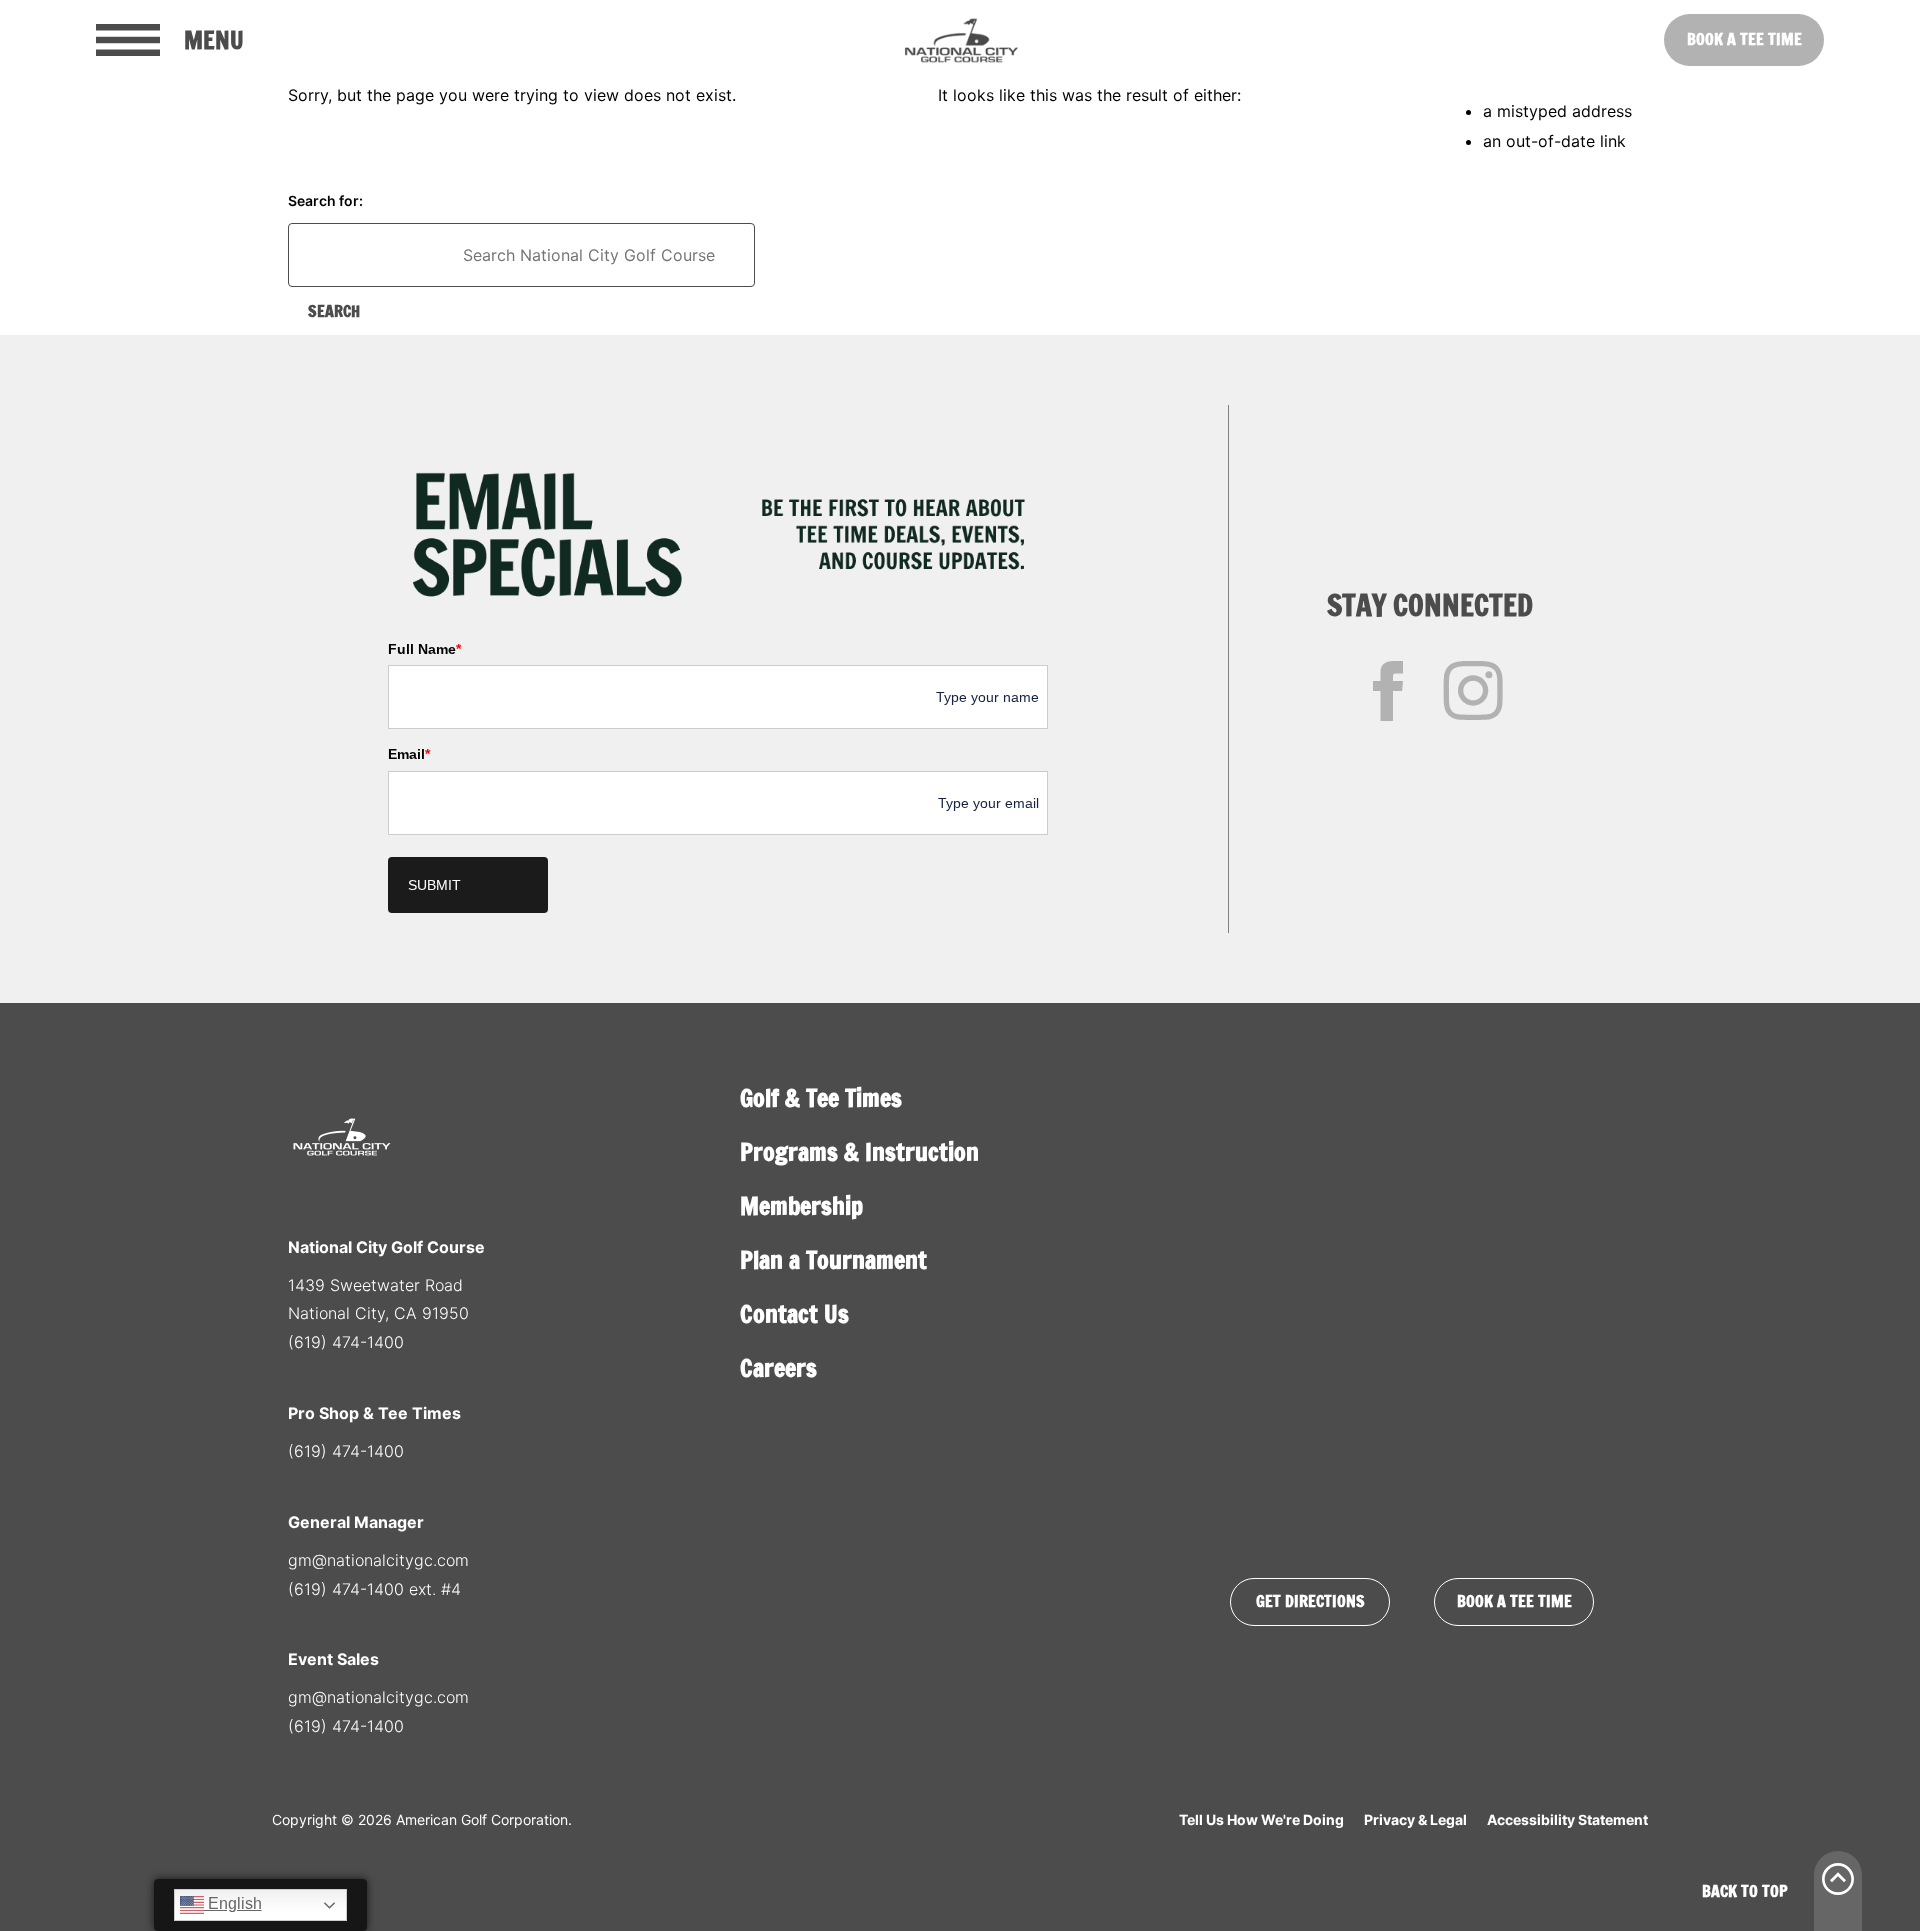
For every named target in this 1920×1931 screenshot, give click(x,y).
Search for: (325, 200)
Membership (801, 1206)
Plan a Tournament (833, 1260)
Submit (434, 885)
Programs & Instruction (859, 1152)
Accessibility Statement (1567, 1819)
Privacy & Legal (1415, 1819)
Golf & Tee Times (821, 1098)
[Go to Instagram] (1473, 691)
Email (409, 754)
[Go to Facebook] (1388, 691)
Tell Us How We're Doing (1261, 1819)
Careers (778, 1368)
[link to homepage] (960, 40)
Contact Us (794, 1314)
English (233, 1903)
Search (334, 311)
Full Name (424, 649)
